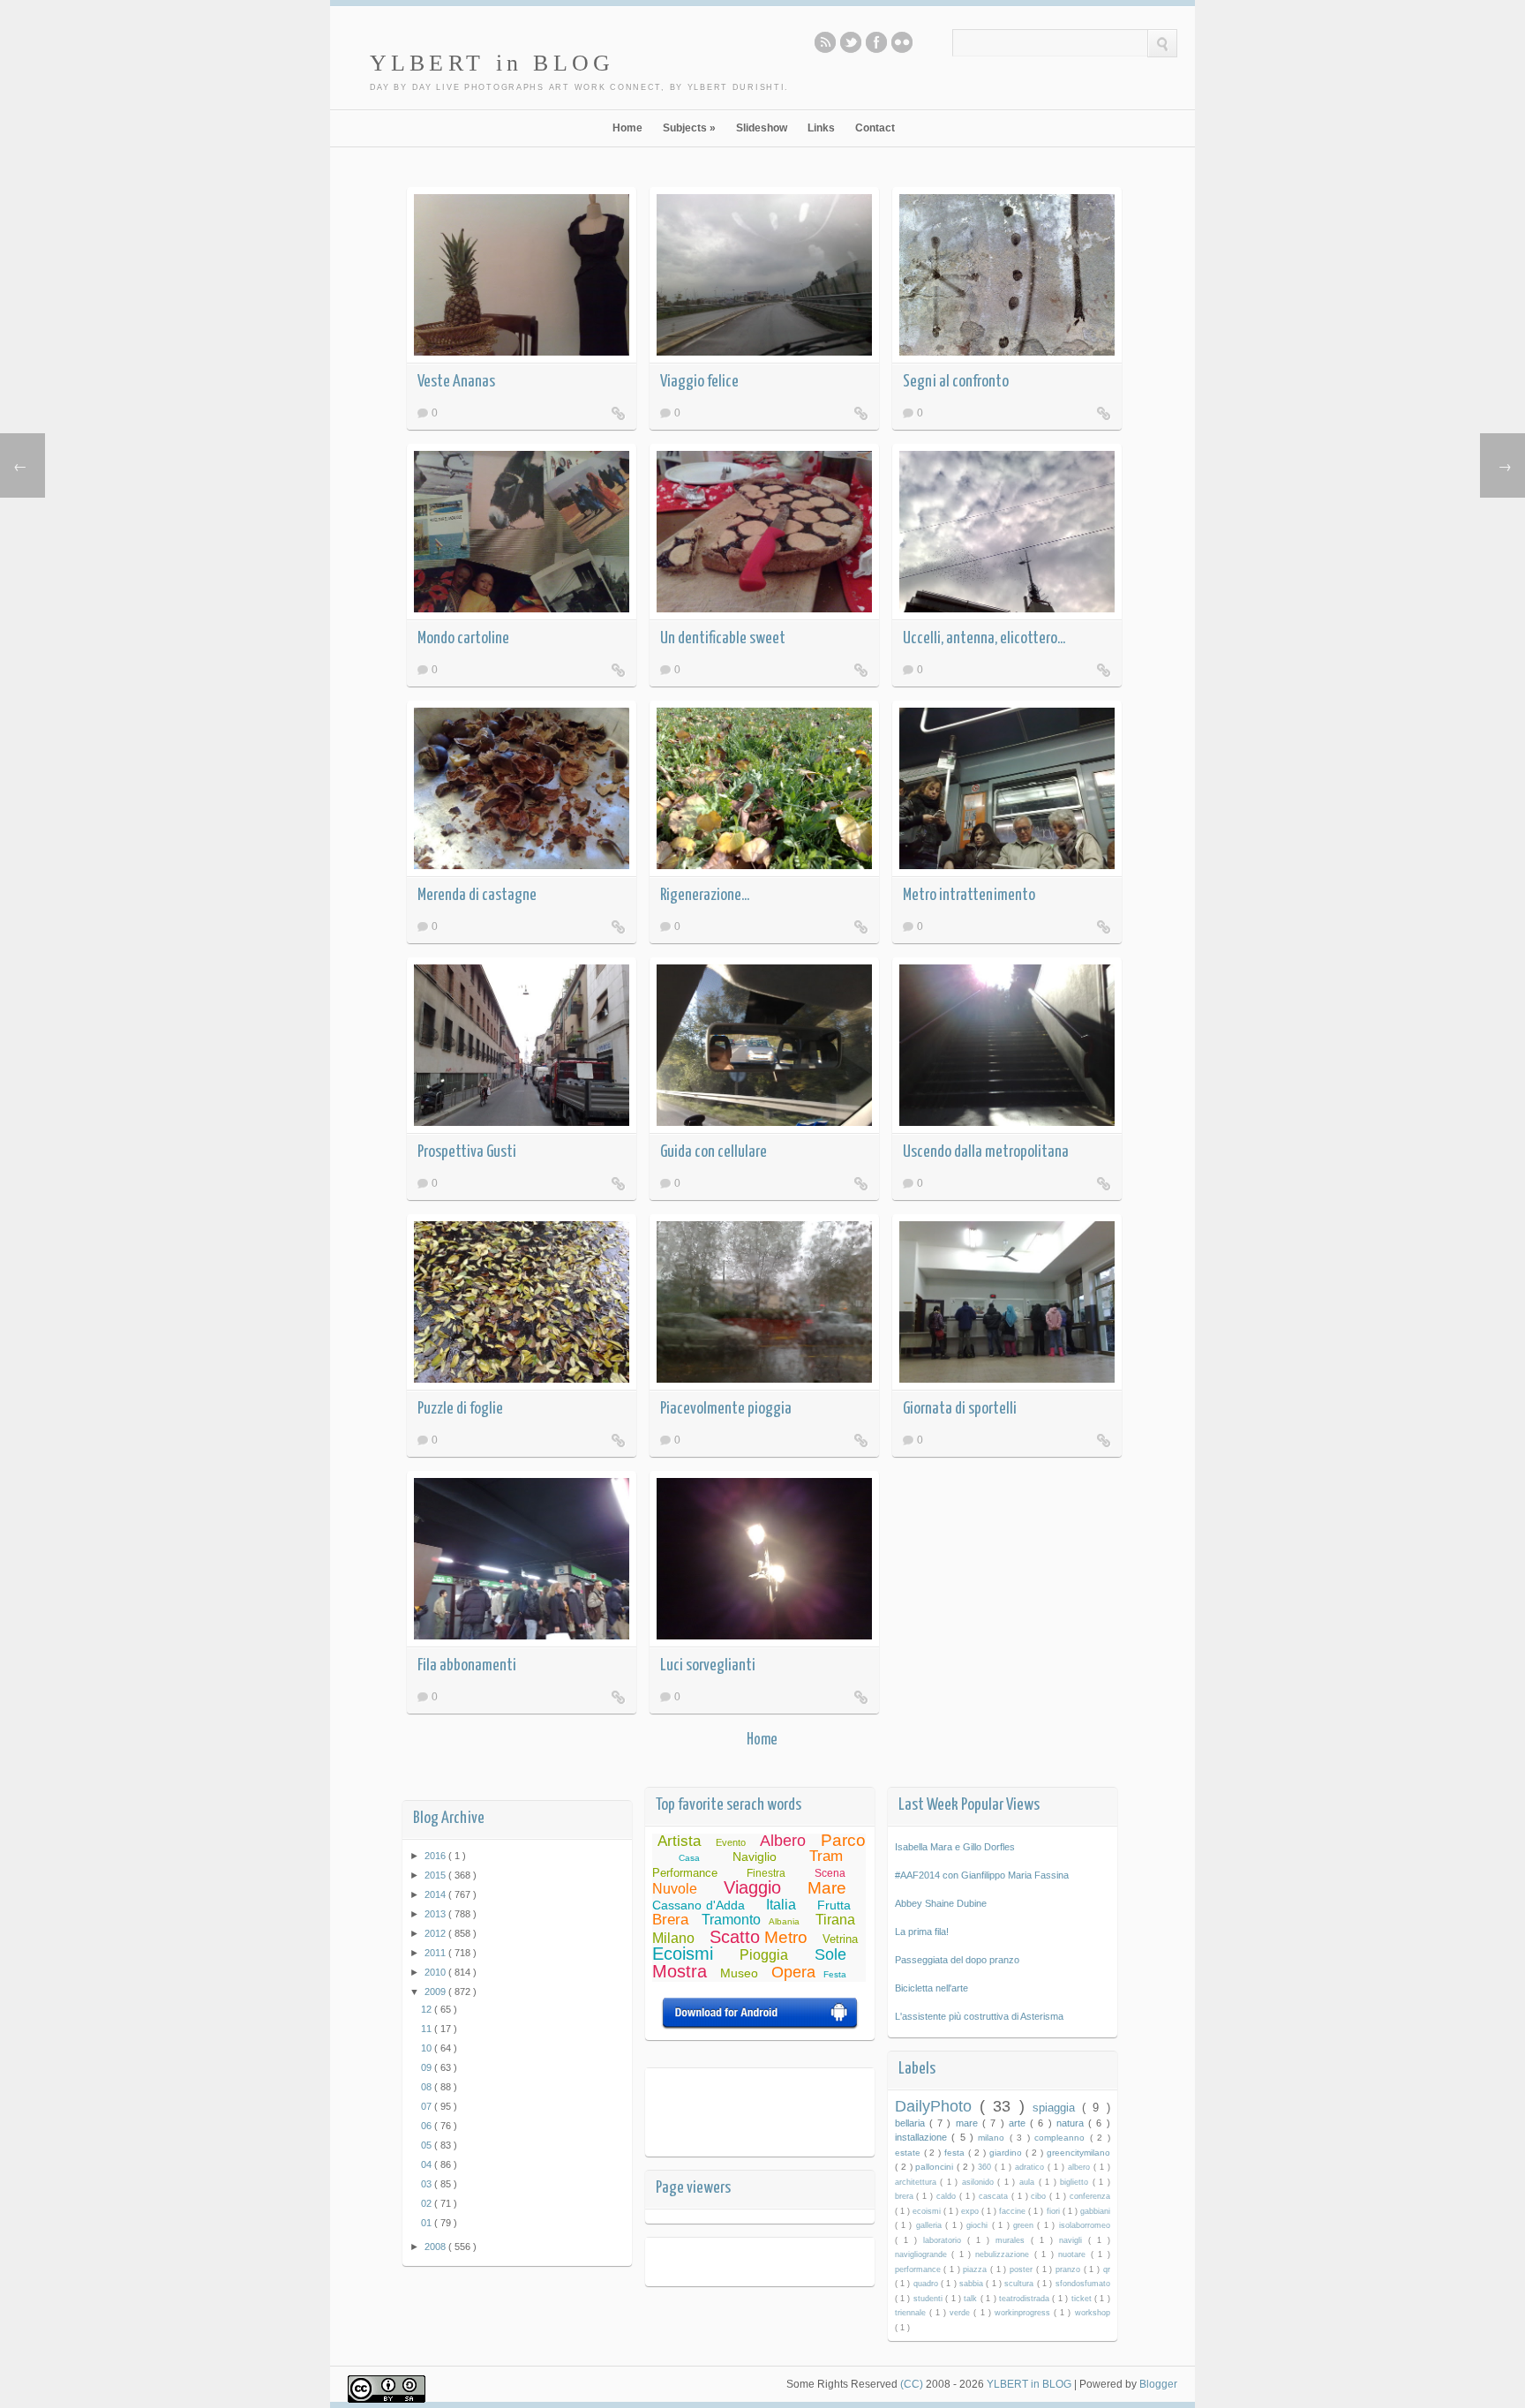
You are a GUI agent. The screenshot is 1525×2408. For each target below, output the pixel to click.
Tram (826, 1856)
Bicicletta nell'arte (932, 1988)
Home (627, 128)
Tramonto (731, 1920)
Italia (781, 1905)
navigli (1074, 2240)
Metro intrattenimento (969, 895)
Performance (685, 1873)
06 (428, 2126)
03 (428, 2184)
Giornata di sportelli (960, 1409)
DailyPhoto (937, 2106)
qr (1107, 2269)
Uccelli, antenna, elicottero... (984, 638)
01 (428, 2223)
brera (906, 2196)
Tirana (835, 1920)
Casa (689, 1858)
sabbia (973, 2284)
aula (1029, 2182)
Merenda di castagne (477, 895)
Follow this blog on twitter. (851, 42)
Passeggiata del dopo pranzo (957, 1960)
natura (1072, 2123)
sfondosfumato (1083, 2284)
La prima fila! (922, 1932)
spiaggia (1057, 2108)
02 (428, 2203)
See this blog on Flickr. (902, 42)
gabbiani (1095, 2211)
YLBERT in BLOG (492, 63)
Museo (739, 1973)
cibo (1040, 2196)
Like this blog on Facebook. (876, 42)
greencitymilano (1078, 2153)
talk (972, 2299)
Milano (673, 1938)
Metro (786, 1937)
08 (428, 2087)
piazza (977, 2269)
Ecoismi (683, 1954)
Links (821, 128)
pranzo (1070, 2269)
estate (909, 2153)
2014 (436, 1894)
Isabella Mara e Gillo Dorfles (955, 1847)
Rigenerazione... (705, 895)
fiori (1055, 2211)
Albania (784, 1921)
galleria (931, 2225)
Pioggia (764, 1955)
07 (428, 2106)
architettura (918, 2182)
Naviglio (755, 1857)
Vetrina (840, 1939)
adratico (1031, 2167)
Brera (670, 1920)
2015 (436, 1875)
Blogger (1158, 2384)
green (1025, 2225)
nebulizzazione (1004, 2254)
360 (986, 2167)
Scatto (735, 1937)
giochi (979, 2225)
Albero (783, 1841)
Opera (793, 1972)
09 (428, 2067)
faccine (1014, 2211)
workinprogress (1024, 2313)
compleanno (1062, 2138)
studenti (929, 2299)
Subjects (689, 128)
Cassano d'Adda (699, 1905)
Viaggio (752, 1887)
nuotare (1074, 2254)
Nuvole (675, 1889)
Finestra (766, 1873)
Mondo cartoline (463, 638)
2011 (436, 1953)
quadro (927, 2284)
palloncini (936, 2167)
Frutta (834, 1905)
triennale (912, 2313)
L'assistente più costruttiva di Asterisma (979, 2016)
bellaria (912, 2123)
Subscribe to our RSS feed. (825, 42)
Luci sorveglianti (708, 1665)
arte (1019, 2123)
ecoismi (928, 2211)
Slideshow (762, 128)
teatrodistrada (1025, 2299)
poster (1023, 2269)
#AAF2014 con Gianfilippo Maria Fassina (982, 1875)
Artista (679, 1841)
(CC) (913, 2384)
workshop (1093, 2313)
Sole (830, 1954)
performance (920, 2269)
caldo (948, 2196)
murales (1013, 2240)
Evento (731, 1842)
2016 (436, 1856)
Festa (835, 1974)
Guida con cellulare (714, 1152)
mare (969, 2123)
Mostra (680, 1971)
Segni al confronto (956, 382)
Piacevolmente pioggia (726, 1409)
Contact (875, 128)
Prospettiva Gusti (467, 1152)
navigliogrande (923, 2254)
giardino (1007, 2153)
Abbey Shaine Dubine (941, 1903)
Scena (830, 1873)
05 (428, 2145)
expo (971, 2211)
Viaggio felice (699, 382)
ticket (1083, 2299)
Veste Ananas (456, 382)
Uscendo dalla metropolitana (986, 1152)
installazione (923, 2137)
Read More (619, 413)
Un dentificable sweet (723, 638)
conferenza (1090, 2196)
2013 (436, 1914)
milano (993, 2138)
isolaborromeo (1085, 2225)
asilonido (980, 2182)
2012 (436, 1933)
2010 (436, 1972)
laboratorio (945, 2240)
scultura (1020, 2284)
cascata (995, 2196)
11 (428, 2029)
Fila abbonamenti (467, 1665)
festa (956, 2153)
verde (962, 2313)
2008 (436, 2247)
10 (428, 2048)
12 (428, 2009)
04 (428, 2164)
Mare (827, 1888)
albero (1081, 2167)
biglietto (1076, 2182)
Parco (843, 1840)
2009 (436, 1992)
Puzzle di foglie (460, 1409)
